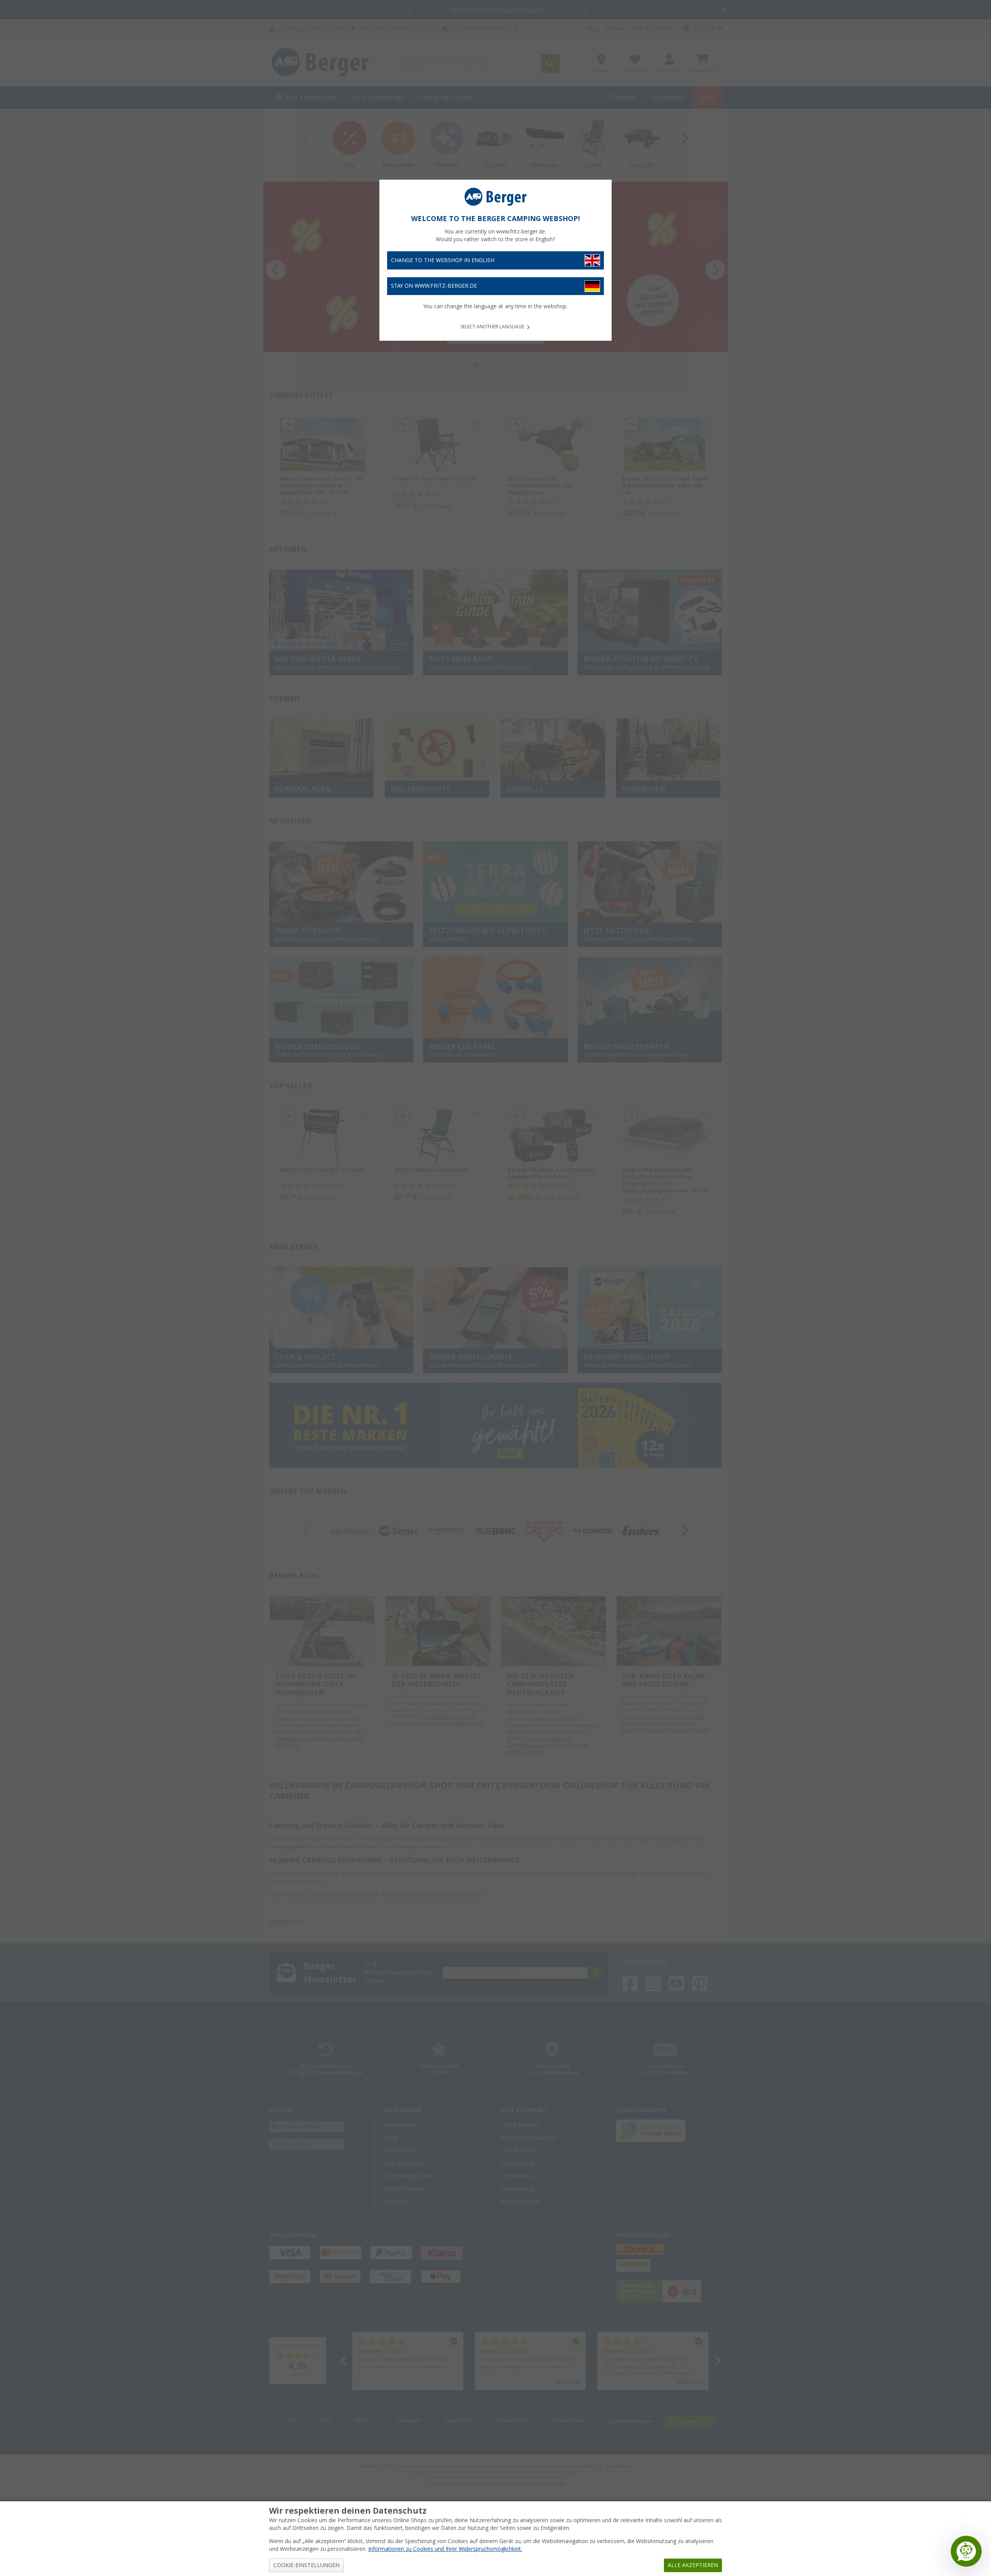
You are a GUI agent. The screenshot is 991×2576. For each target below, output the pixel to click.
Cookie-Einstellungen (306, 2565)
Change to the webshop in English (443, 260)
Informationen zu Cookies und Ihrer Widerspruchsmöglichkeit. (445, 2549)
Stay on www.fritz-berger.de (434, 286)
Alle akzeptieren (693, 2565)
